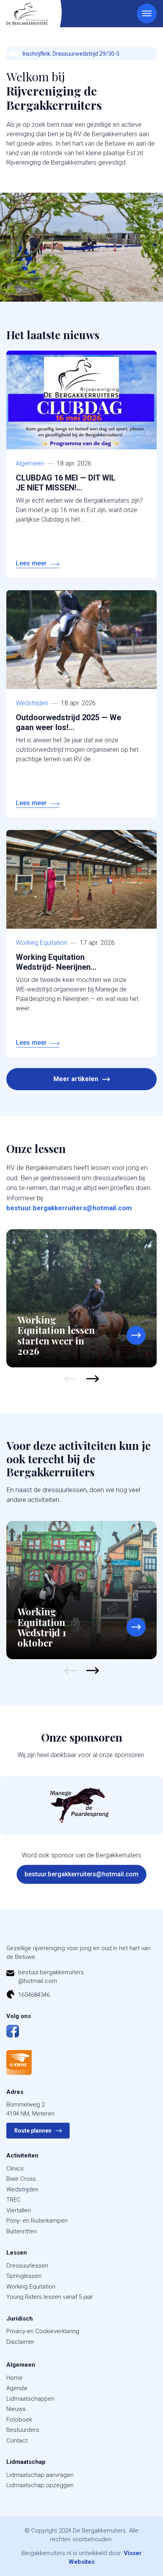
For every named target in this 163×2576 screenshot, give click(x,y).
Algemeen (30, 463)
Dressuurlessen (27, 2266)
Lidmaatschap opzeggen (40, 2485)
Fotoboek (19, 2420)
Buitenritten (22, 2231)
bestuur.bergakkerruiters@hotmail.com (69, 1208)
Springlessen (24, 2276)
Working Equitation (42, 943)
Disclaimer (20, 2342)
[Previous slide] (70, 1379)
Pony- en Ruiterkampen (37, 2221)
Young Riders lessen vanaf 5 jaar (50, 2297)
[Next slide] (93, 1379)
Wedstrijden (32, 703)
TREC (13, 2200)
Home (14, 2378)
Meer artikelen (76, 1079)
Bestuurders (23, 2430)
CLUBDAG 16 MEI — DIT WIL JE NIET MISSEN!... (66, 483)
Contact (17, 2441)
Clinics (15, 2169)
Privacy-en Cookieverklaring (43, 2331)
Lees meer (31, 563)
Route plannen (33, 2131)
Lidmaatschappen (30, 2399)
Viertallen (19, 2210)
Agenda (17, 2388)
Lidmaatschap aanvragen (40, 2475)
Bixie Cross (21, 2179)
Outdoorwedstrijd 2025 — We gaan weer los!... (68, 722)
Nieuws (16, 2409)
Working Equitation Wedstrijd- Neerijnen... (56, 962)
